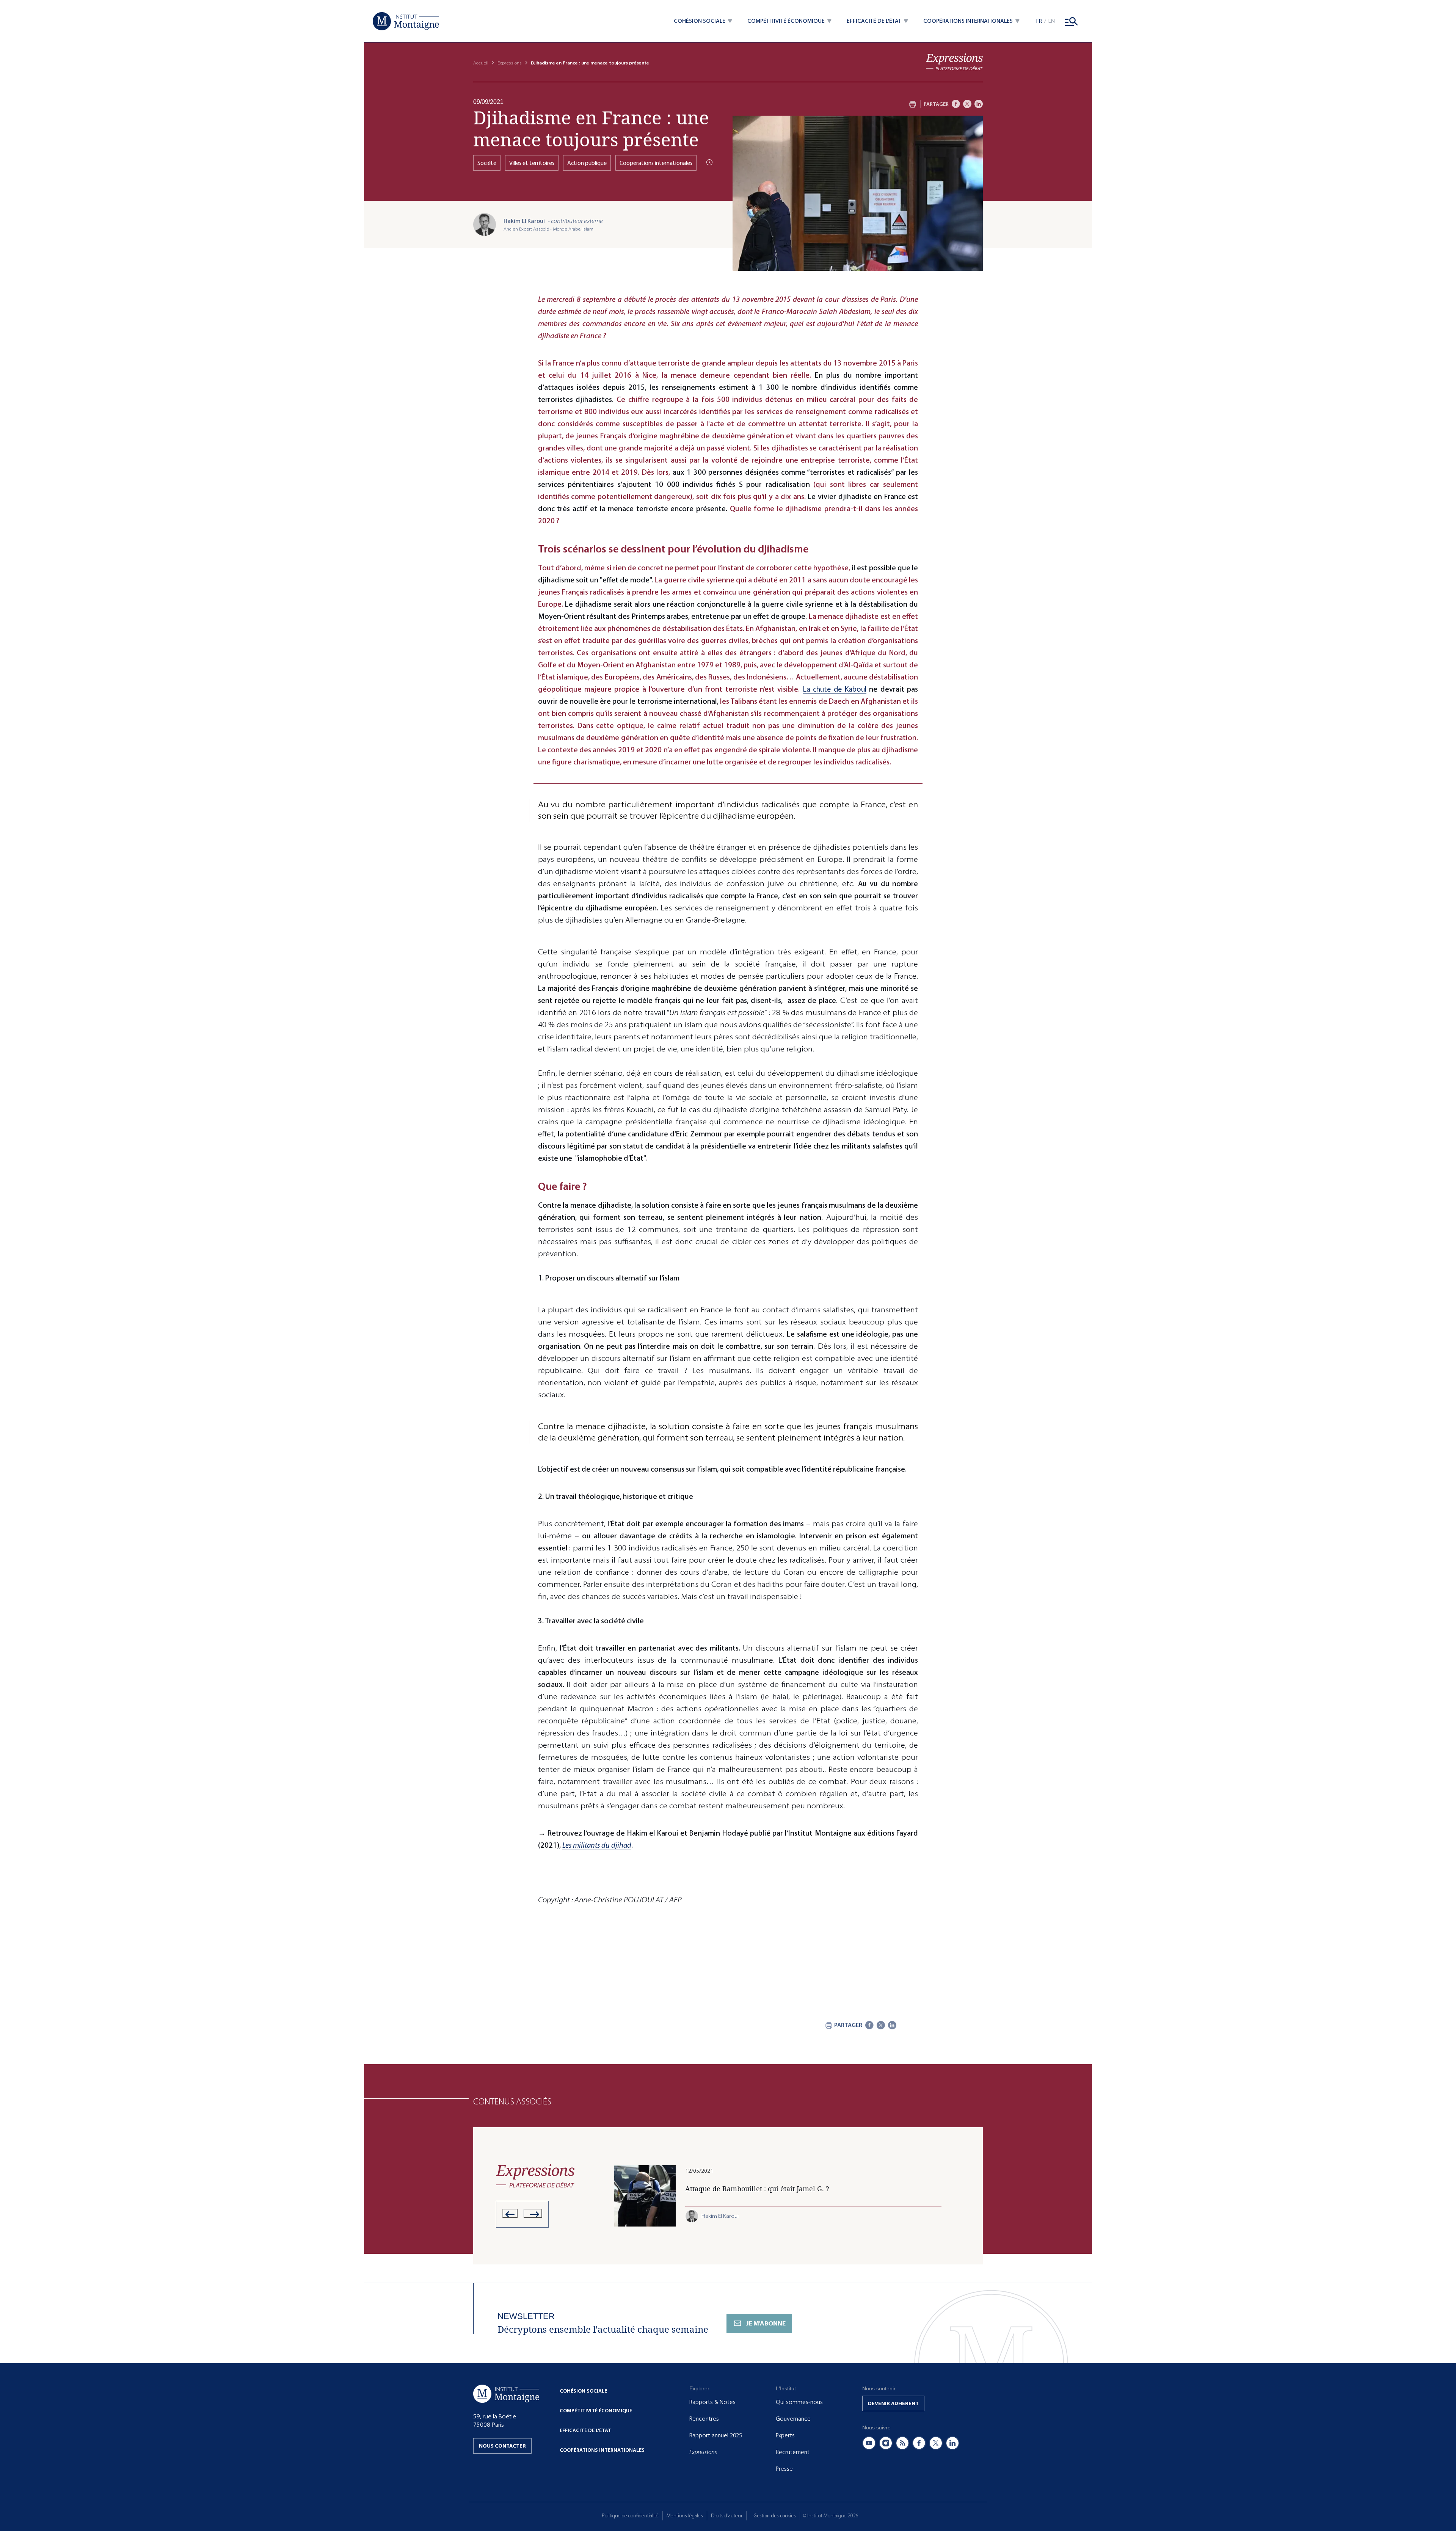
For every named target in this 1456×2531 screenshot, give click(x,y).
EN (1052, 21)
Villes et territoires (532, 163)
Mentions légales (685, 2516)
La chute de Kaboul (835, 689)
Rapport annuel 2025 (716, 2435)
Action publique (587, 163)
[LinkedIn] (979, 104)
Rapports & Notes (712, 2402)
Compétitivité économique (596, 2411)
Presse (784, 2469)
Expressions (510, 63)
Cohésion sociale (583, 2391)
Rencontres (704, 2419)
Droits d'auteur (727, 2516)
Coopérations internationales (656, 163)
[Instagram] (886, 2443)
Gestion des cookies (775, 2516)
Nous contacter (502, 2446)
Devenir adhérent (893, 2403)
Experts (785, 2435)
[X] (967, 104)
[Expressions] (954, 62)
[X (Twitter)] (936, 2443)
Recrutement (793, 2452)
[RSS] (902, 2443)
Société (487, 163)
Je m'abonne (766, 2323)
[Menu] (1072, 21)
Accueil (481, 63)
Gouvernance (793, 2419)
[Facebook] (956, 104)
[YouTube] (869, 2443)
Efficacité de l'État (585, 2430)
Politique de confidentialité (630, 2516)
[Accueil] (406, 21)
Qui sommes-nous (799, 2402)
